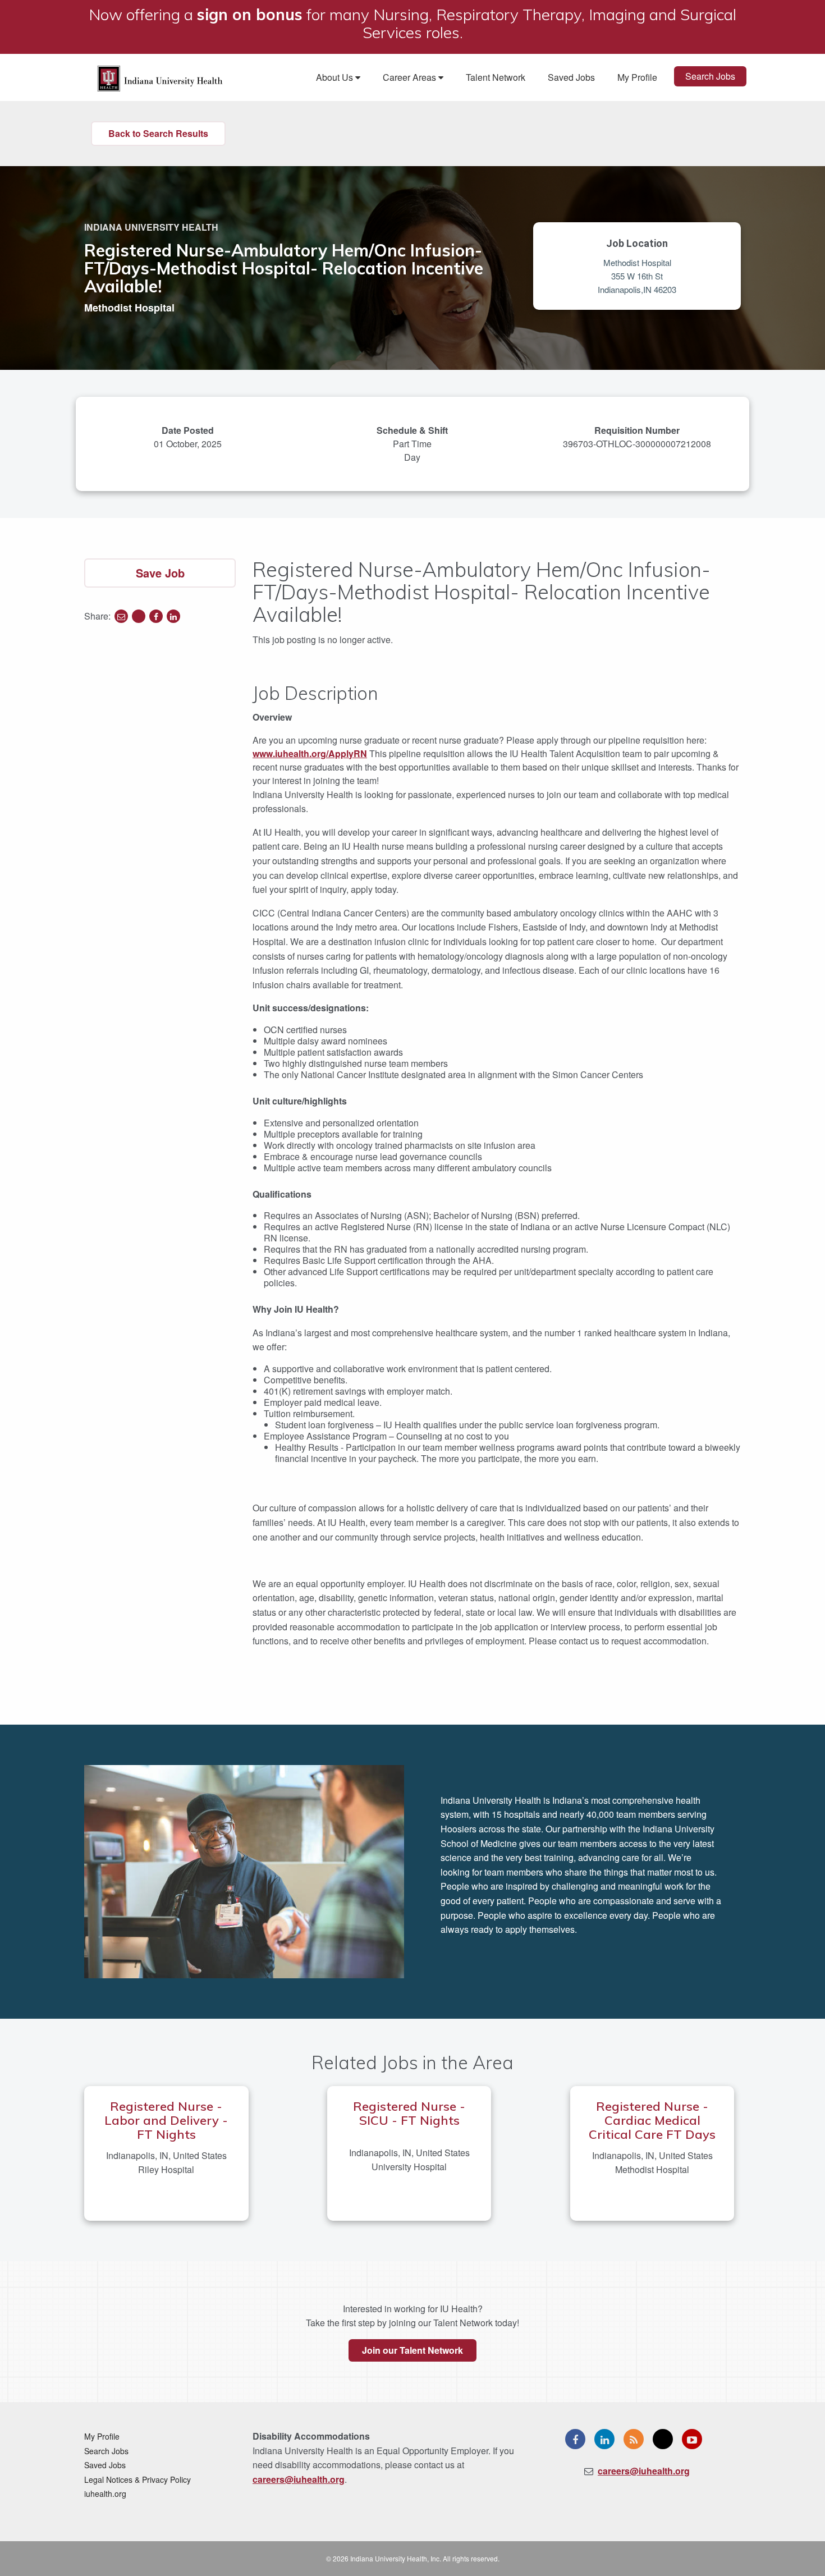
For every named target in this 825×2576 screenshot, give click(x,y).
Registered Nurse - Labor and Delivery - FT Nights (166, 2120)
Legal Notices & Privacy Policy (137, 2479)
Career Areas (411, 77)
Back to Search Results (158, 133)
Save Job (160, 573)
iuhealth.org (105, 2494)
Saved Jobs (571, 77)
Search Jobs (710, 76)
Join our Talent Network (412, 2350)
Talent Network (496, 77)
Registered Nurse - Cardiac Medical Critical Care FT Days (652, 2120)
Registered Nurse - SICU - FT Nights (409, 2113)
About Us (336, 77)
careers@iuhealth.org (299, 2479)
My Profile (637, 77)
